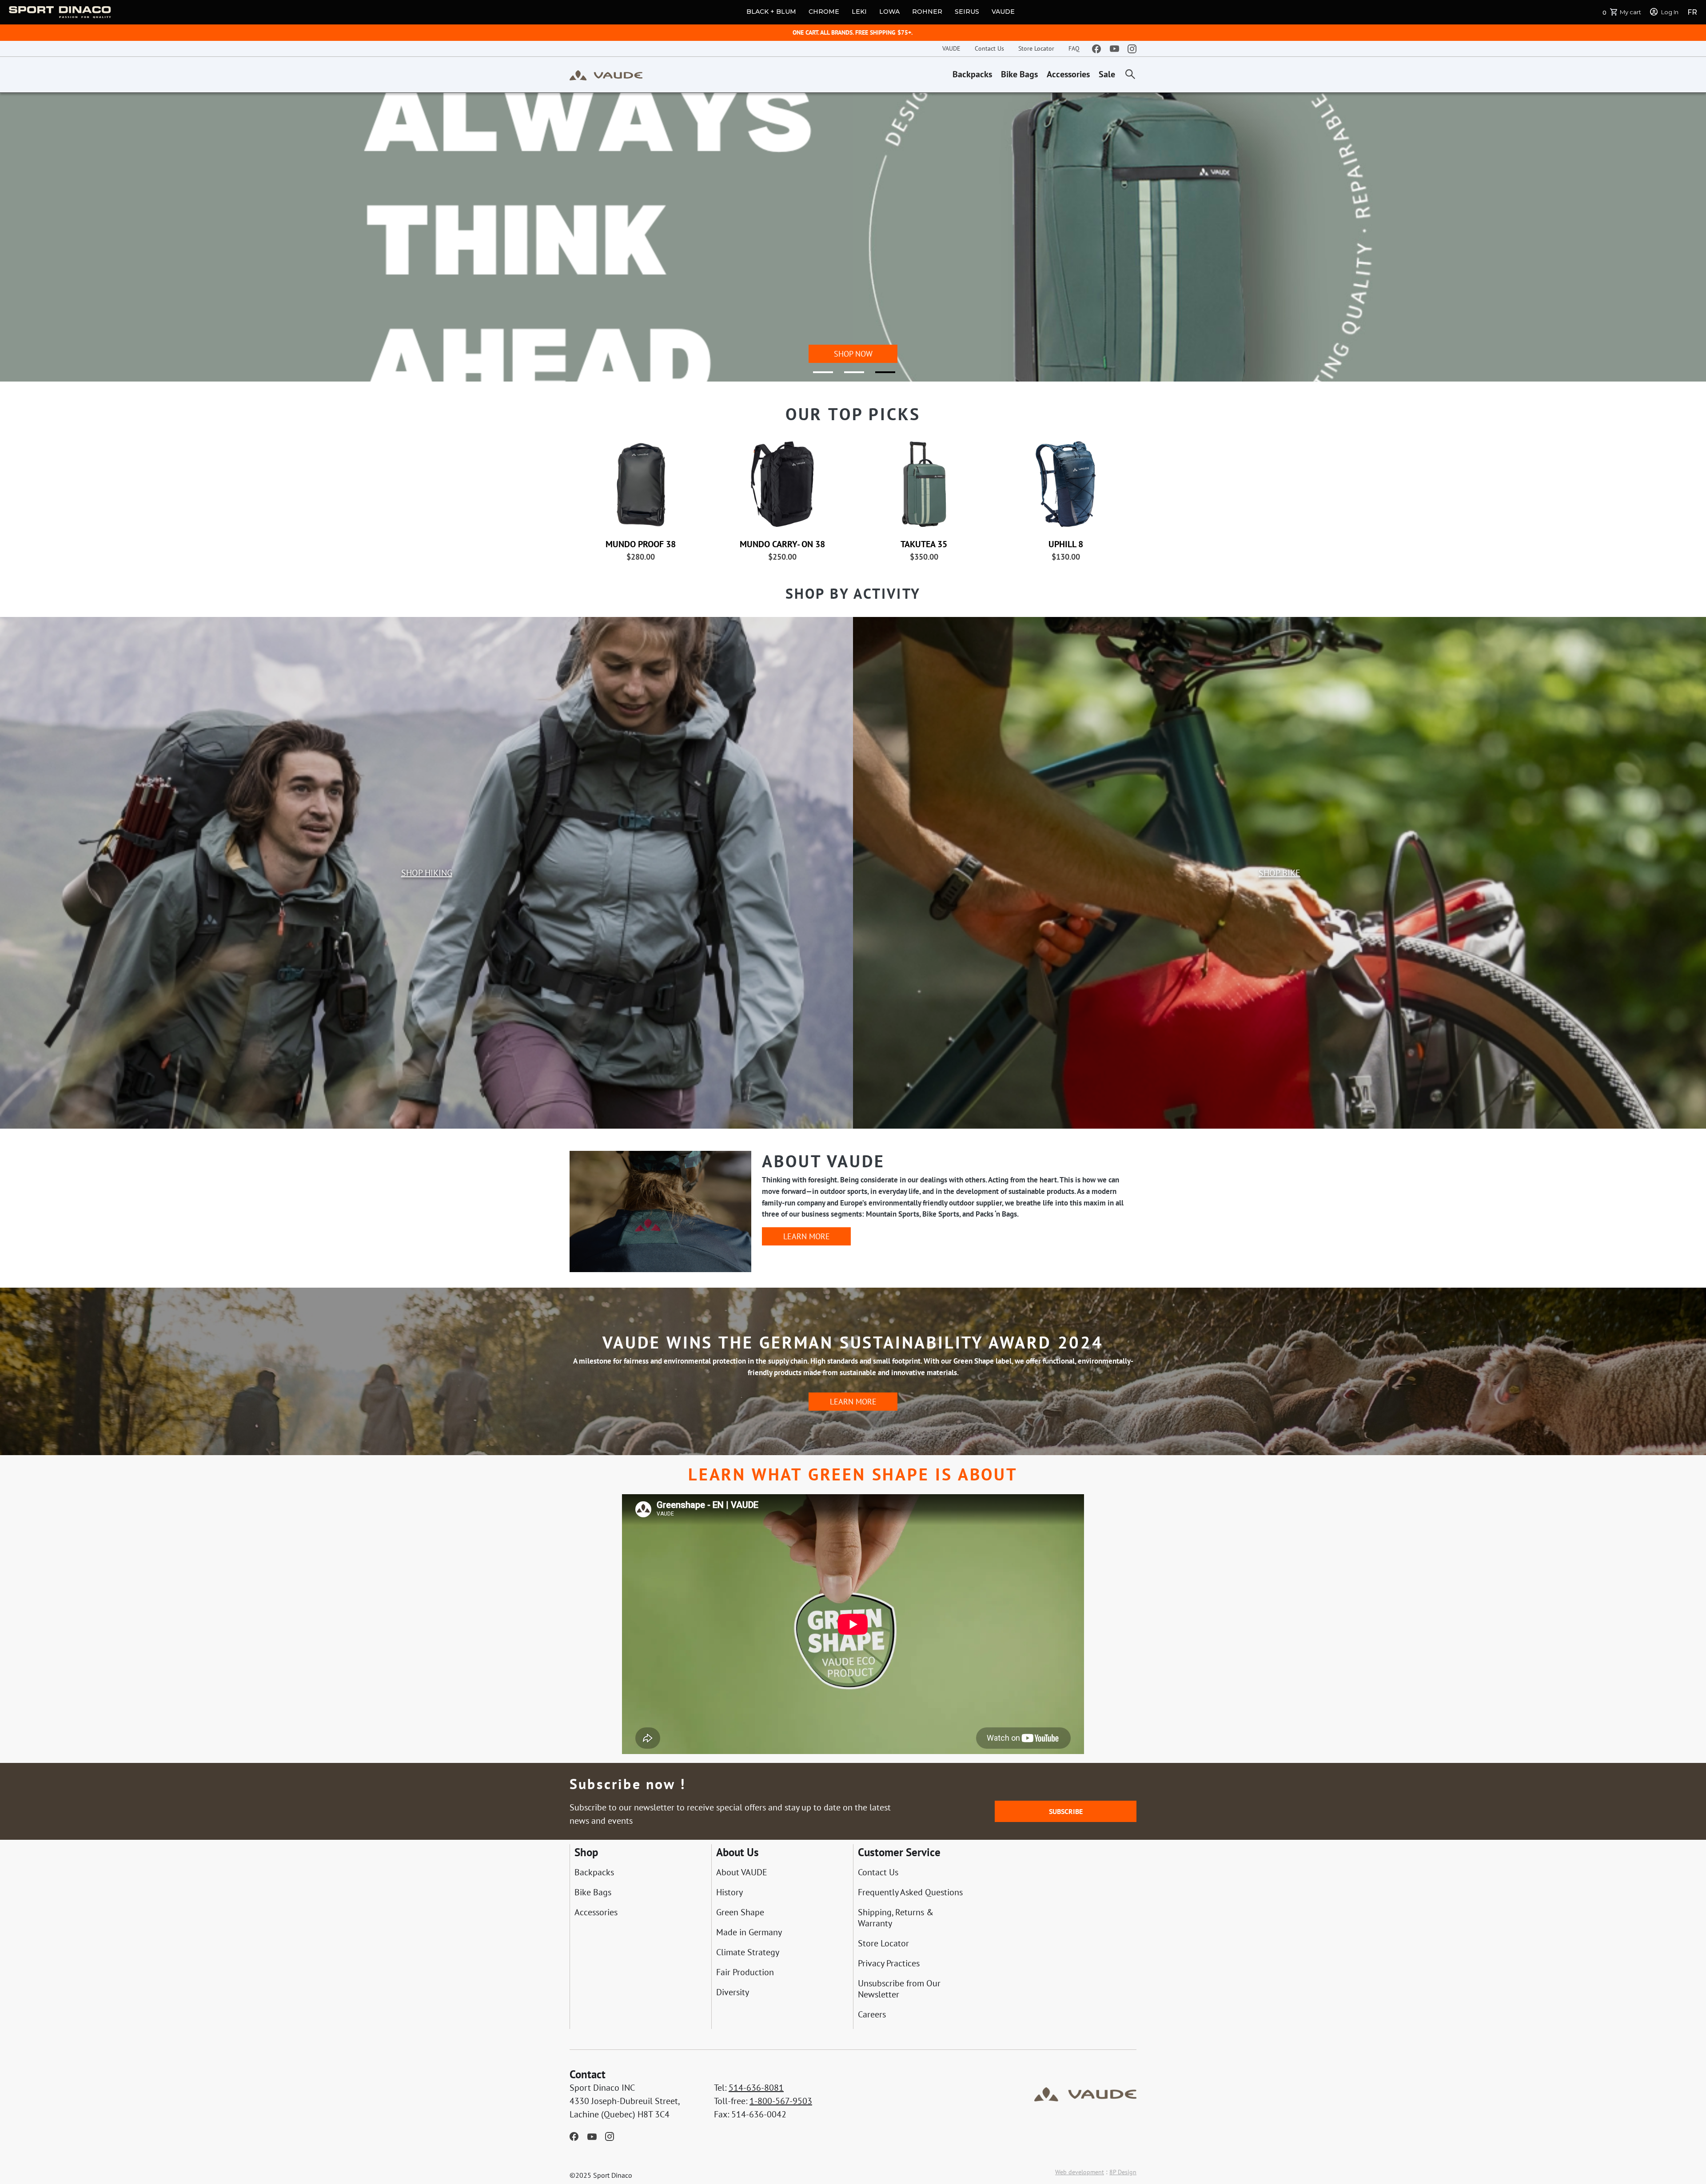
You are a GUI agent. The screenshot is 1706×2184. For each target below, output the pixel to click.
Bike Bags (1019, 74)
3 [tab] (880, 376)
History (729, 1892)
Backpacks (972, 74)
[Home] (606, 75)
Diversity (733, 1992)
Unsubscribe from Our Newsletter (899, 1989)
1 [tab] (817, 376)
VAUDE (1003, 12)
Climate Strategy (748, 1952)
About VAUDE (742, 1872)
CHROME (824, 12)
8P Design (1123, 2172)
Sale (1107, 74)
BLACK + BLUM (771, 12)
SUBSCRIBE (1066, 1811)
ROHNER (927, 12)
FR (1692, 12)
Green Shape (740, 1912)
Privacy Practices (889, 1963)
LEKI (859, 12)
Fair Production (745, 1972)
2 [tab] (849, 376)
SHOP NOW (853, 354)
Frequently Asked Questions (910, 1892)
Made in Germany (749, 1932)
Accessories (1068, 74)
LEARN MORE (807, 1236)
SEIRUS (967, 12)
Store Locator (1036, 48)
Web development (1080, 2172)
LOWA (889, 12)
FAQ (1074, 48)
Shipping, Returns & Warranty (896, 1918)
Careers (872, 2015)
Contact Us (989, 48)
